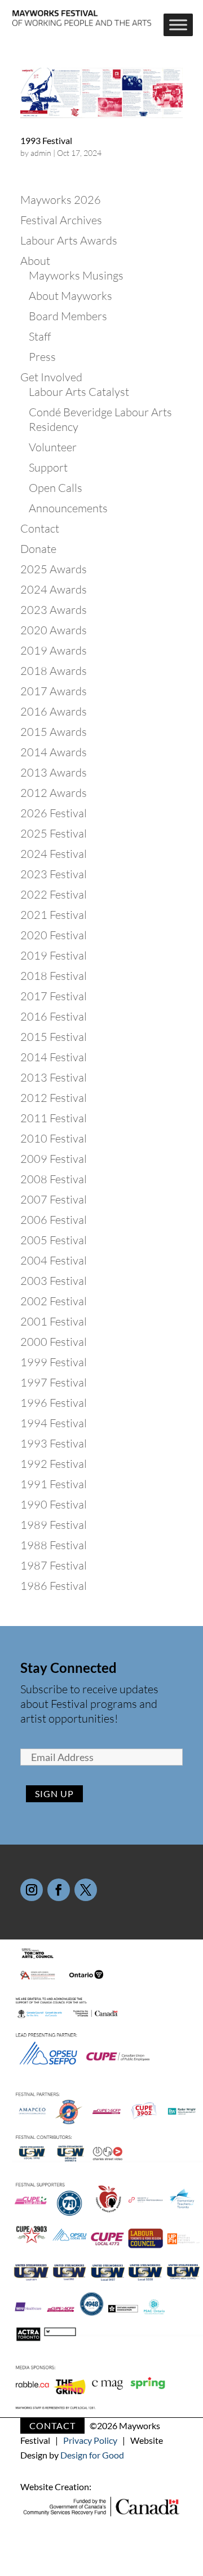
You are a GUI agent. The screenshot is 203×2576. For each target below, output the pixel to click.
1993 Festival (46, 140)
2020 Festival (54, 935)
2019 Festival (54, 955)
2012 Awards (54, 793)
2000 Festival (54, 1342)
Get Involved (51, 377)
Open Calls (56, 488)
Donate (38, 549)
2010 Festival (54, 1138)
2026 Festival (54, 813)
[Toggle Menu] (178, 25)
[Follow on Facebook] (59, 1890)
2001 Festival (54, 1321)
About (35, 261)
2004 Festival (54, 1260)
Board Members (68, 316)
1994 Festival (54, 1423)
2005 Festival (54, 1240)
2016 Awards (54, 711)
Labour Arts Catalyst (79, 392)
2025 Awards (54, 569)
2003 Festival (54, 1281)
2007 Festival (54, 1199)
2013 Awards (54, 772)
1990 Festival (54, 1504)
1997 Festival (54, 1382)
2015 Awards (54, 732)
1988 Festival (54, 1545)
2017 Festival (54, 996)
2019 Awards (54, 650)
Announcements (68, 508)
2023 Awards (54, 610)
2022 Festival (54, 894)
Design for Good (92, 2455)
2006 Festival (54, 1220)
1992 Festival (54, 1464)
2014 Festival (54, 1057)
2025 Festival (54, 833)
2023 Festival (54, 874)
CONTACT (52, 2425)
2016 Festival (54, 1016)
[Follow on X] (86, 1890)
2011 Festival (54, 1118)
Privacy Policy (90, 2440)
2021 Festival (54, 915)
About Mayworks (70, 296)
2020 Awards (54, 630)
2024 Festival (54, 854)
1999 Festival (54, 1362)
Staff (40, 336)
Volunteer (53, 447)
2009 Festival (54, 1159)
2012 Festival (54, 1098)
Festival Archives (61, 220)
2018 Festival (54, 976)
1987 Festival (54, 1565)
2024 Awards (54, 589)
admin (41, 153)
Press (42, 357)
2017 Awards (54, 691)
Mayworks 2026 (61, 200)
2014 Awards (54, 752)
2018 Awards (54, 671)
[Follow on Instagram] (32, 1890)
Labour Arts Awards (69, 240)
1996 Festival (54, 1403)
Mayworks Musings (76, 275)
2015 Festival (54, 1037)
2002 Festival (54, 1301)
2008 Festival (54, 1179)
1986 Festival (54, 1586)
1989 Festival (54, 1525)
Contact (40, 528)
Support (48, 467)
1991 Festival (54, 1484)
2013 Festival (54, 1077)
